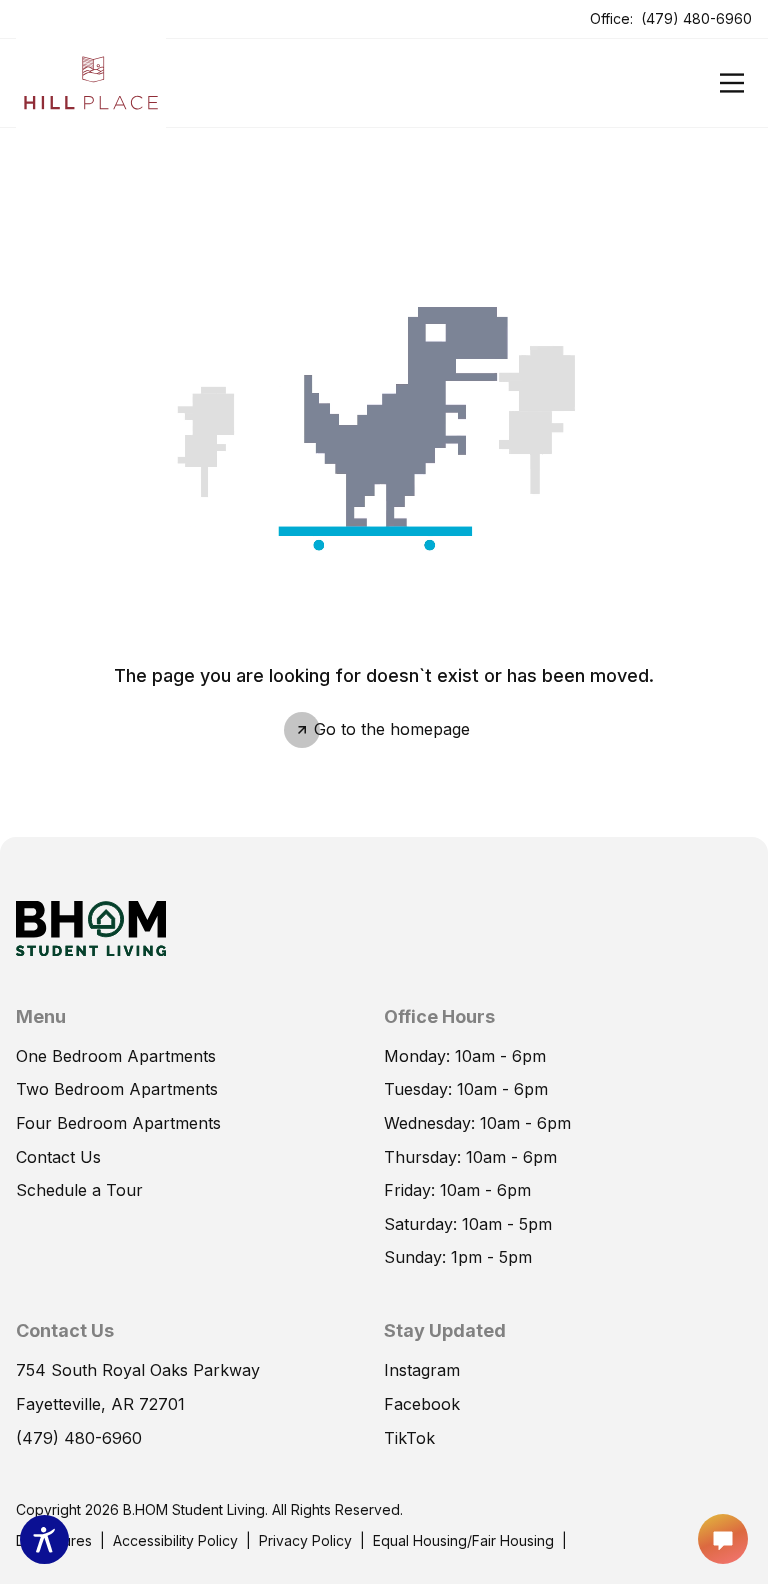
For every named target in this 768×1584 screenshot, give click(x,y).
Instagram (422, 1370)
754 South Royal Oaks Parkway (138, 1369)
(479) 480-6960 (696, 17)
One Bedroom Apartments (116, 1056)
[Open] (732, 83)
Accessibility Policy (175, 1540)
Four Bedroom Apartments (118, 1123)
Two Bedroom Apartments (117, 1089)
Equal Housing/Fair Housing (463, 1540)
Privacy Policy (305, 1540)
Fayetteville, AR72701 (100, 1403)
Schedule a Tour (79, 1189)
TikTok (409, 1437)
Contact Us (58, 1157)
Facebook (422, 1403)
